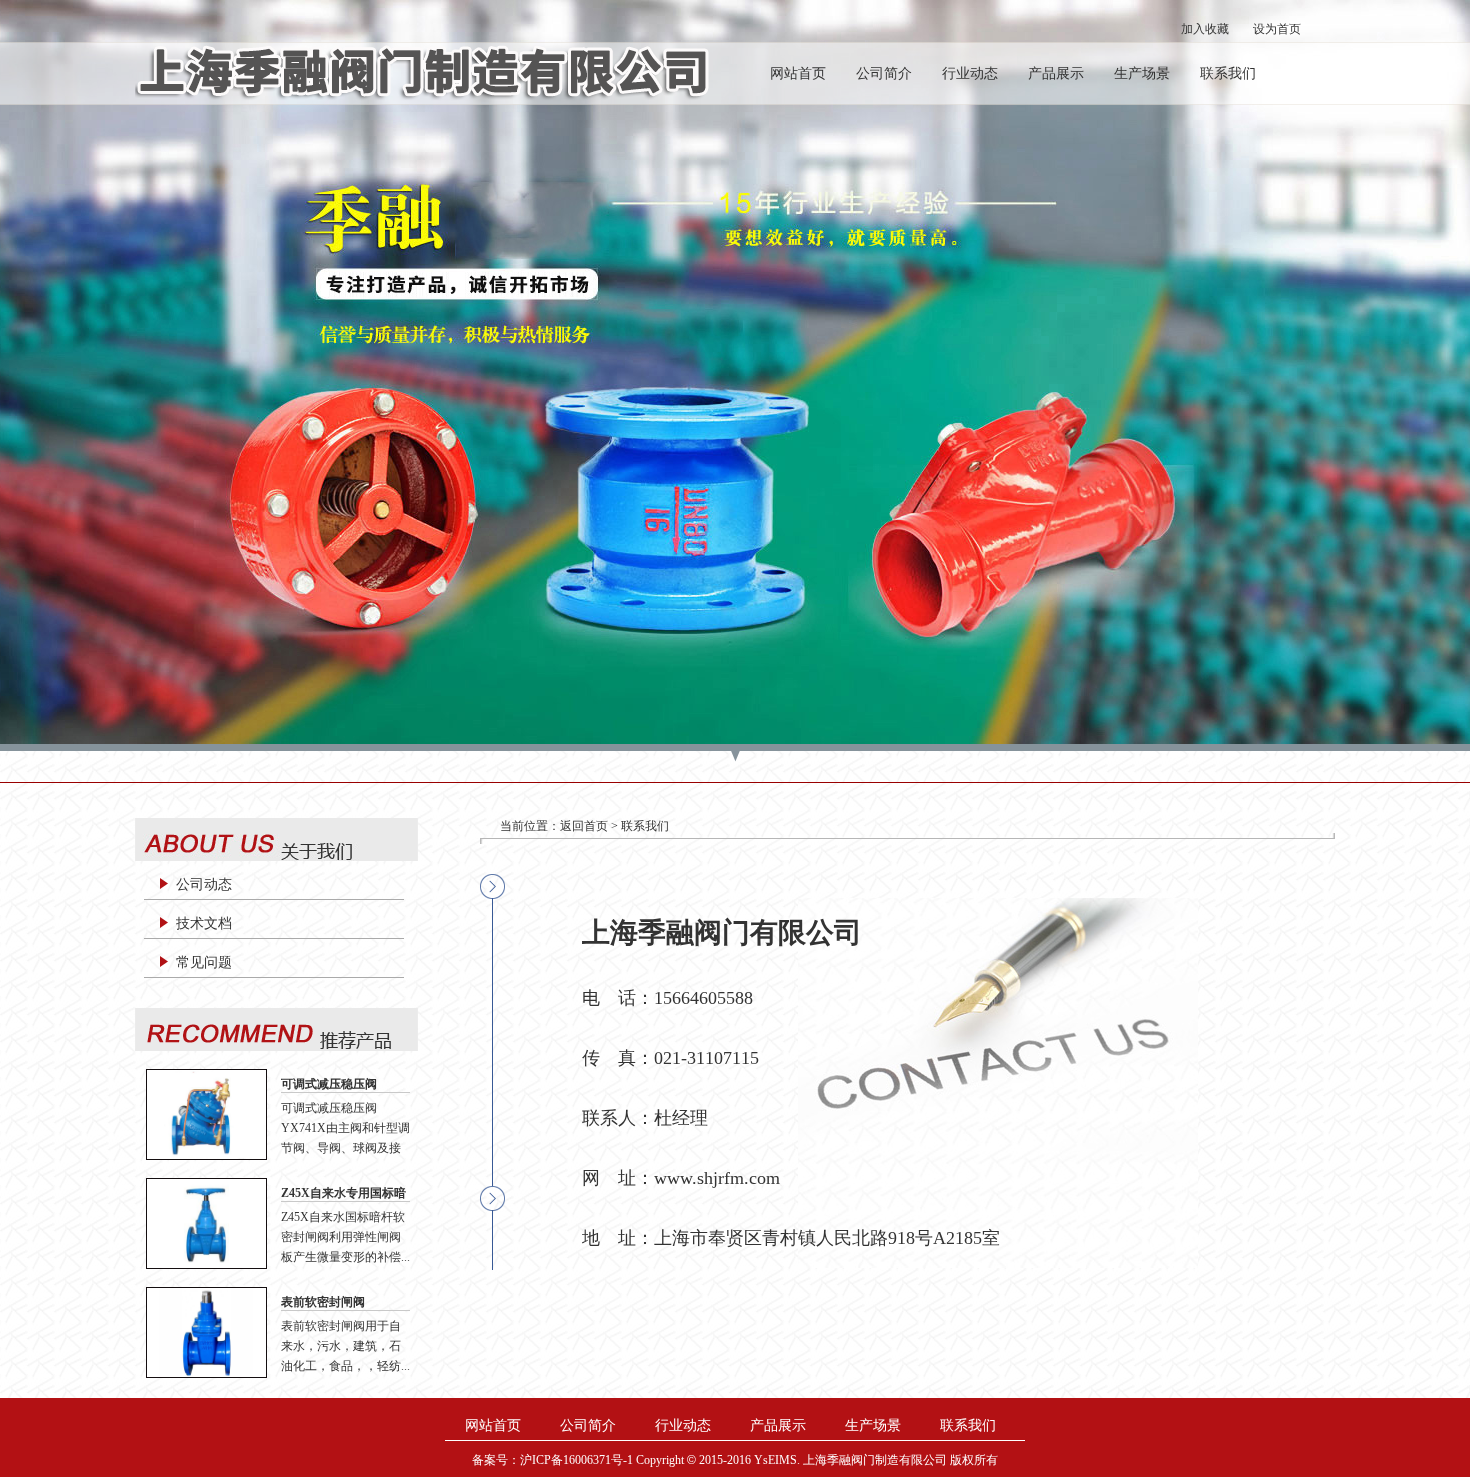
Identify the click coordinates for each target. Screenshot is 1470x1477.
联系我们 (1228, 73)
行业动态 (970, 73)
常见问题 (204, 962)
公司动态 (204, 884)
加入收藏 (1205, 29)
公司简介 (884, 73)
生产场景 (1142, 73)
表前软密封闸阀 (323, 1302)
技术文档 (204, 923)
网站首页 (798, 73)
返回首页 (584, 826)
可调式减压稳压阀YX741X (329, 1085)
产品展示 (1056, 73)
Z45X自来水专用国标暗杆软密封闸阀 (343, 1194)
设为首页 (1277, 29)
